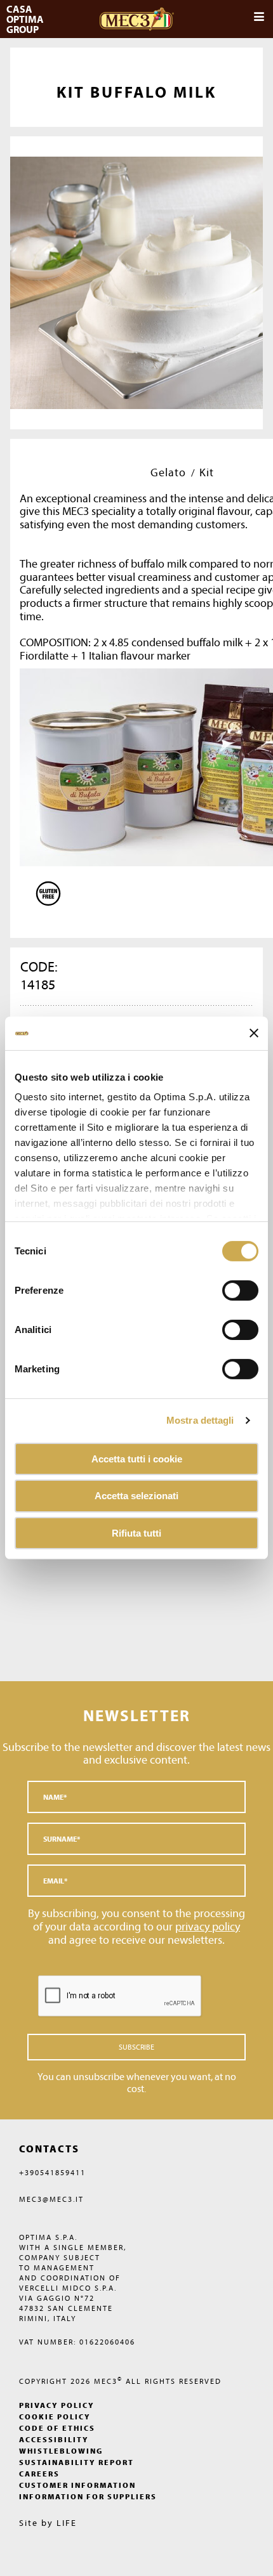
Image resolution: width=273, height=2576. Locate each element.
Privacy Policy (57, 2405)
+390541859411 (52, 2172)
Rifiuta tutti (136, 1533)
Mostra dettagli (200, 1420)
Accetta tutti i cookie (137, 1458)
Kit (207, 472)
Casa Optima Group (26, 19)
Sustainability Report (77, 2462)
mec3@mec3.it (51, 2199)
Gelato (168, 472)
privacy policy (208, 1926)
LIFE (67, 2523)
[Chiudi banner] (254, 1033)
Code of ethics (57, 2428)
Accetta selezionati (136, 1496)
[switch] (240, 1329)
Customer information (77, 2485)
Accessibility (54, 2439)
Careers (39, 2474)
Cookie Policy (55, 2417)
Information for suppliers (88, 2496)
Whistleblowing (61, 2451)
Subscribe (136, 2047)
